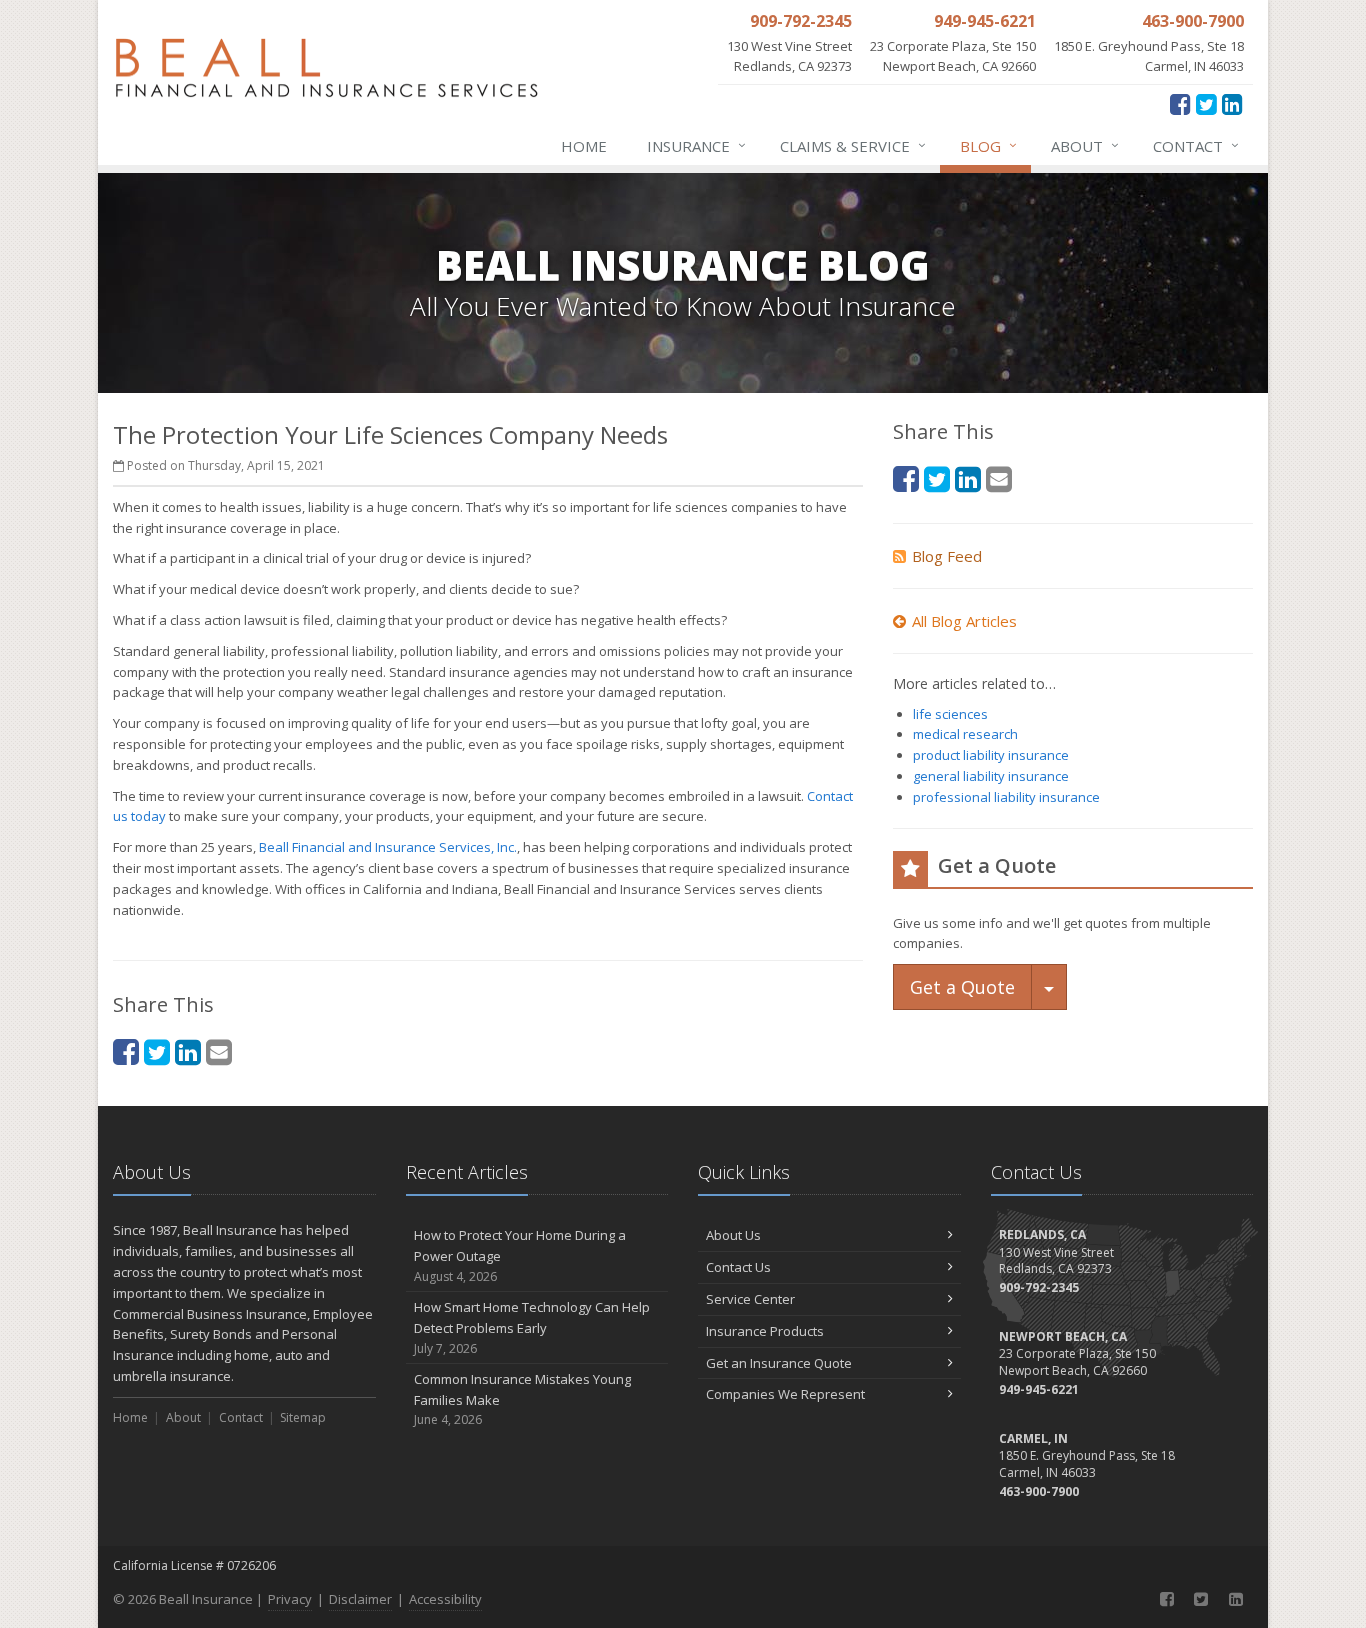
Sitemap (303, 1417)
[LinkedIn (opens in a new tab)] (1232, 103)
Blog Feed (947, 556)
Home (584, 146)
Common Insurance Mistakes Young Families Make (522, 1399)
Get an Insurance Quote (779, 1363)
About (1085, 145)
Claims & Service (853, 145)
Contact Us (738, 1267)
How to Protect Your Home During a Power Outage (520, 1255)
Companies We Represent (785, 1394)
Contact (1196, 145)
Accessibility (445, 1599)
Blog (988, 145)
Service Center (750, 1299)
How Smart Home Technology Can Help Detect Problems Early (532, 1327)
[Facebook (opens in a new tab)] (1180, 103)
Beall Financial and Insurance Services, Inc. (388, 847)
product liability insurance (991, 755)
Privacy (290, 1599)
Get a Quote (962, 987)
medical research (965, 734)
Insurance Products (765, 1331)
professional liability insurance (1006, 797)
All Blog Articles (964, 621)
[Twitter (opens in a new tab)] (1206, 103)
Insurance (696, 145)
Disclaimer (360, 1599)
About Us (733, 1235)
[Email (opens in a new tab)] (219, 1051)
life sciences (950, 714)
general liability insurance (991, 776)
